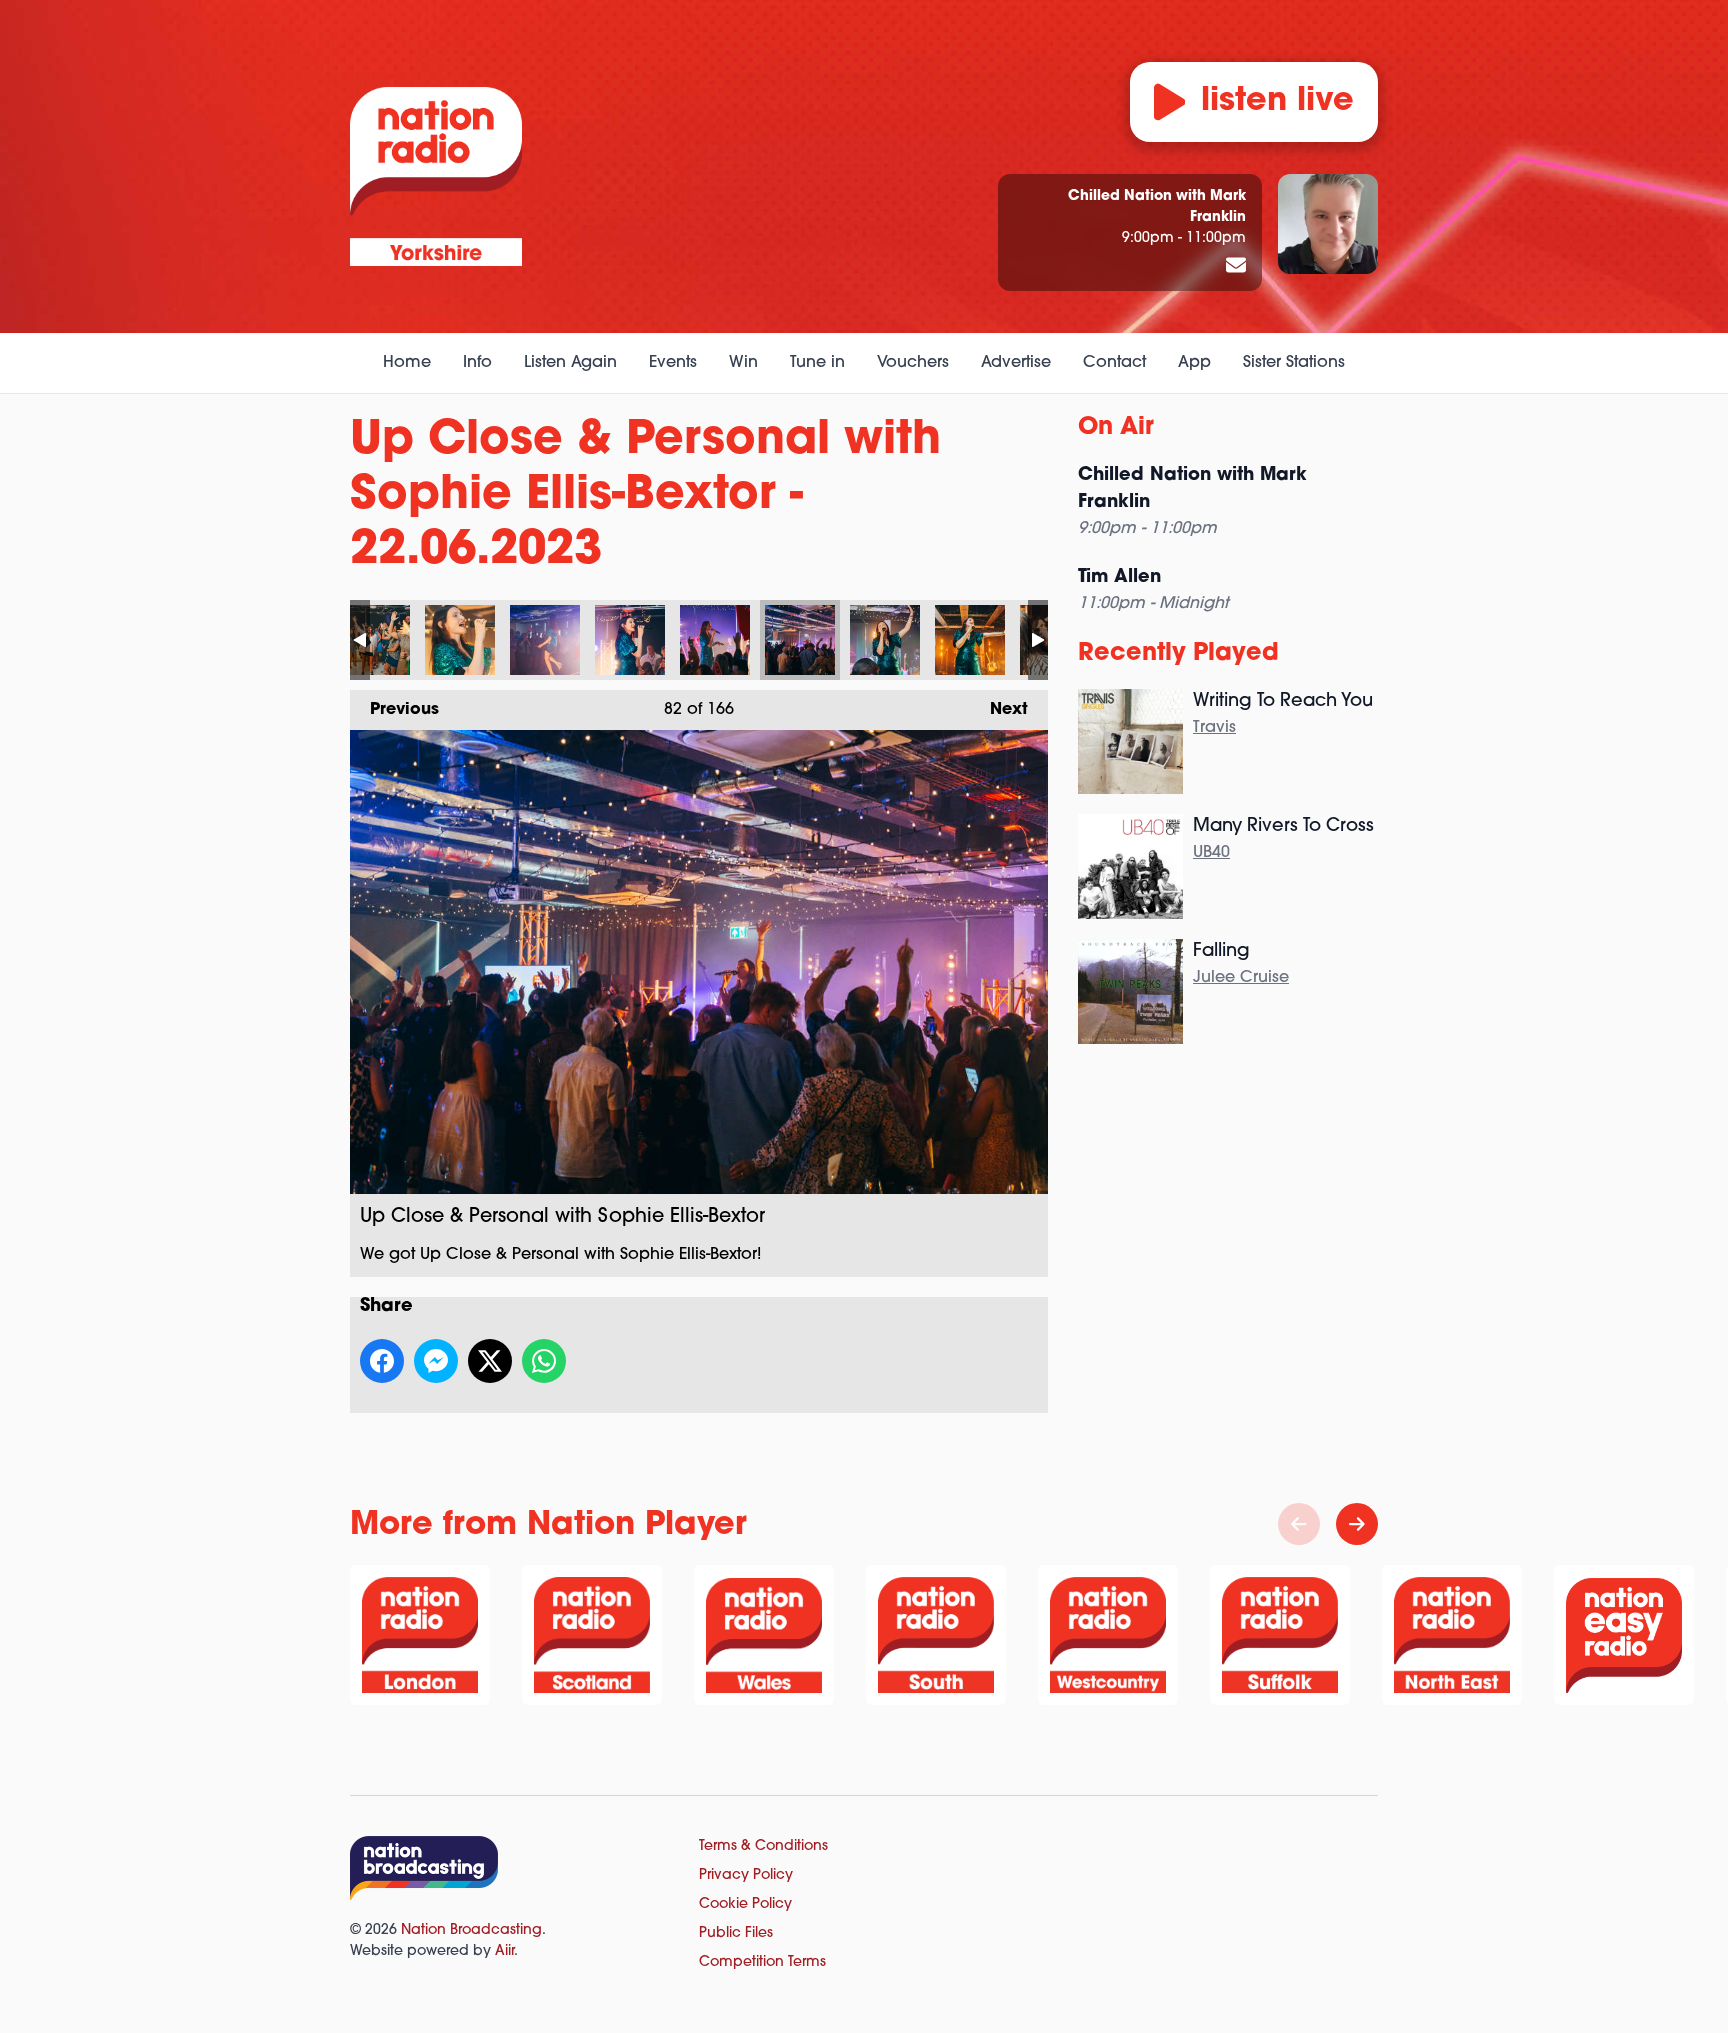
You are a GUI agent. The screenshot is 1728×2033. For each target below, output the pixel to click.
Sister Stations (1294, 363)
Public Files (736, 1933)
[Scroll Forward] (1357, 1524)
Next (999, 710)
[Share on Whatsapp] (544, 1361)
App (1194, 363)
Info (477, 363)
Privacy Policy (746, 1875)
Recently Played (1178, 654)
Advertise (1016, 363)
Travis (1214, 728)
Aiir (504, 1951)
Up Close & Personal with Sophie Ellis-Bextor (375, 640)
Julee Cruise (1241, 978)
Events (673, 363)
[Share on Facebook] (382, 1361)
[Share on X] (490, 1361)
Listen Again (570, 363)
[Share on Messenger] (436, 1361)
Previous (394, 710)
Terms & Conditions (763, 1846)
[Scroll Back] (1299, 1524)
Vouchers (913, 363)
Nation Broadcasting (471, 1930)
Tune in (817, 363)
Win (743, 363)
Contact (1114, 363)
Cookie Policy (745, 1904)
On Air (1116, 428)
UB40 (1211, 853)
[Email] (1236, 267)
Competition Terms (762, 1962)
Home (407, 363)
